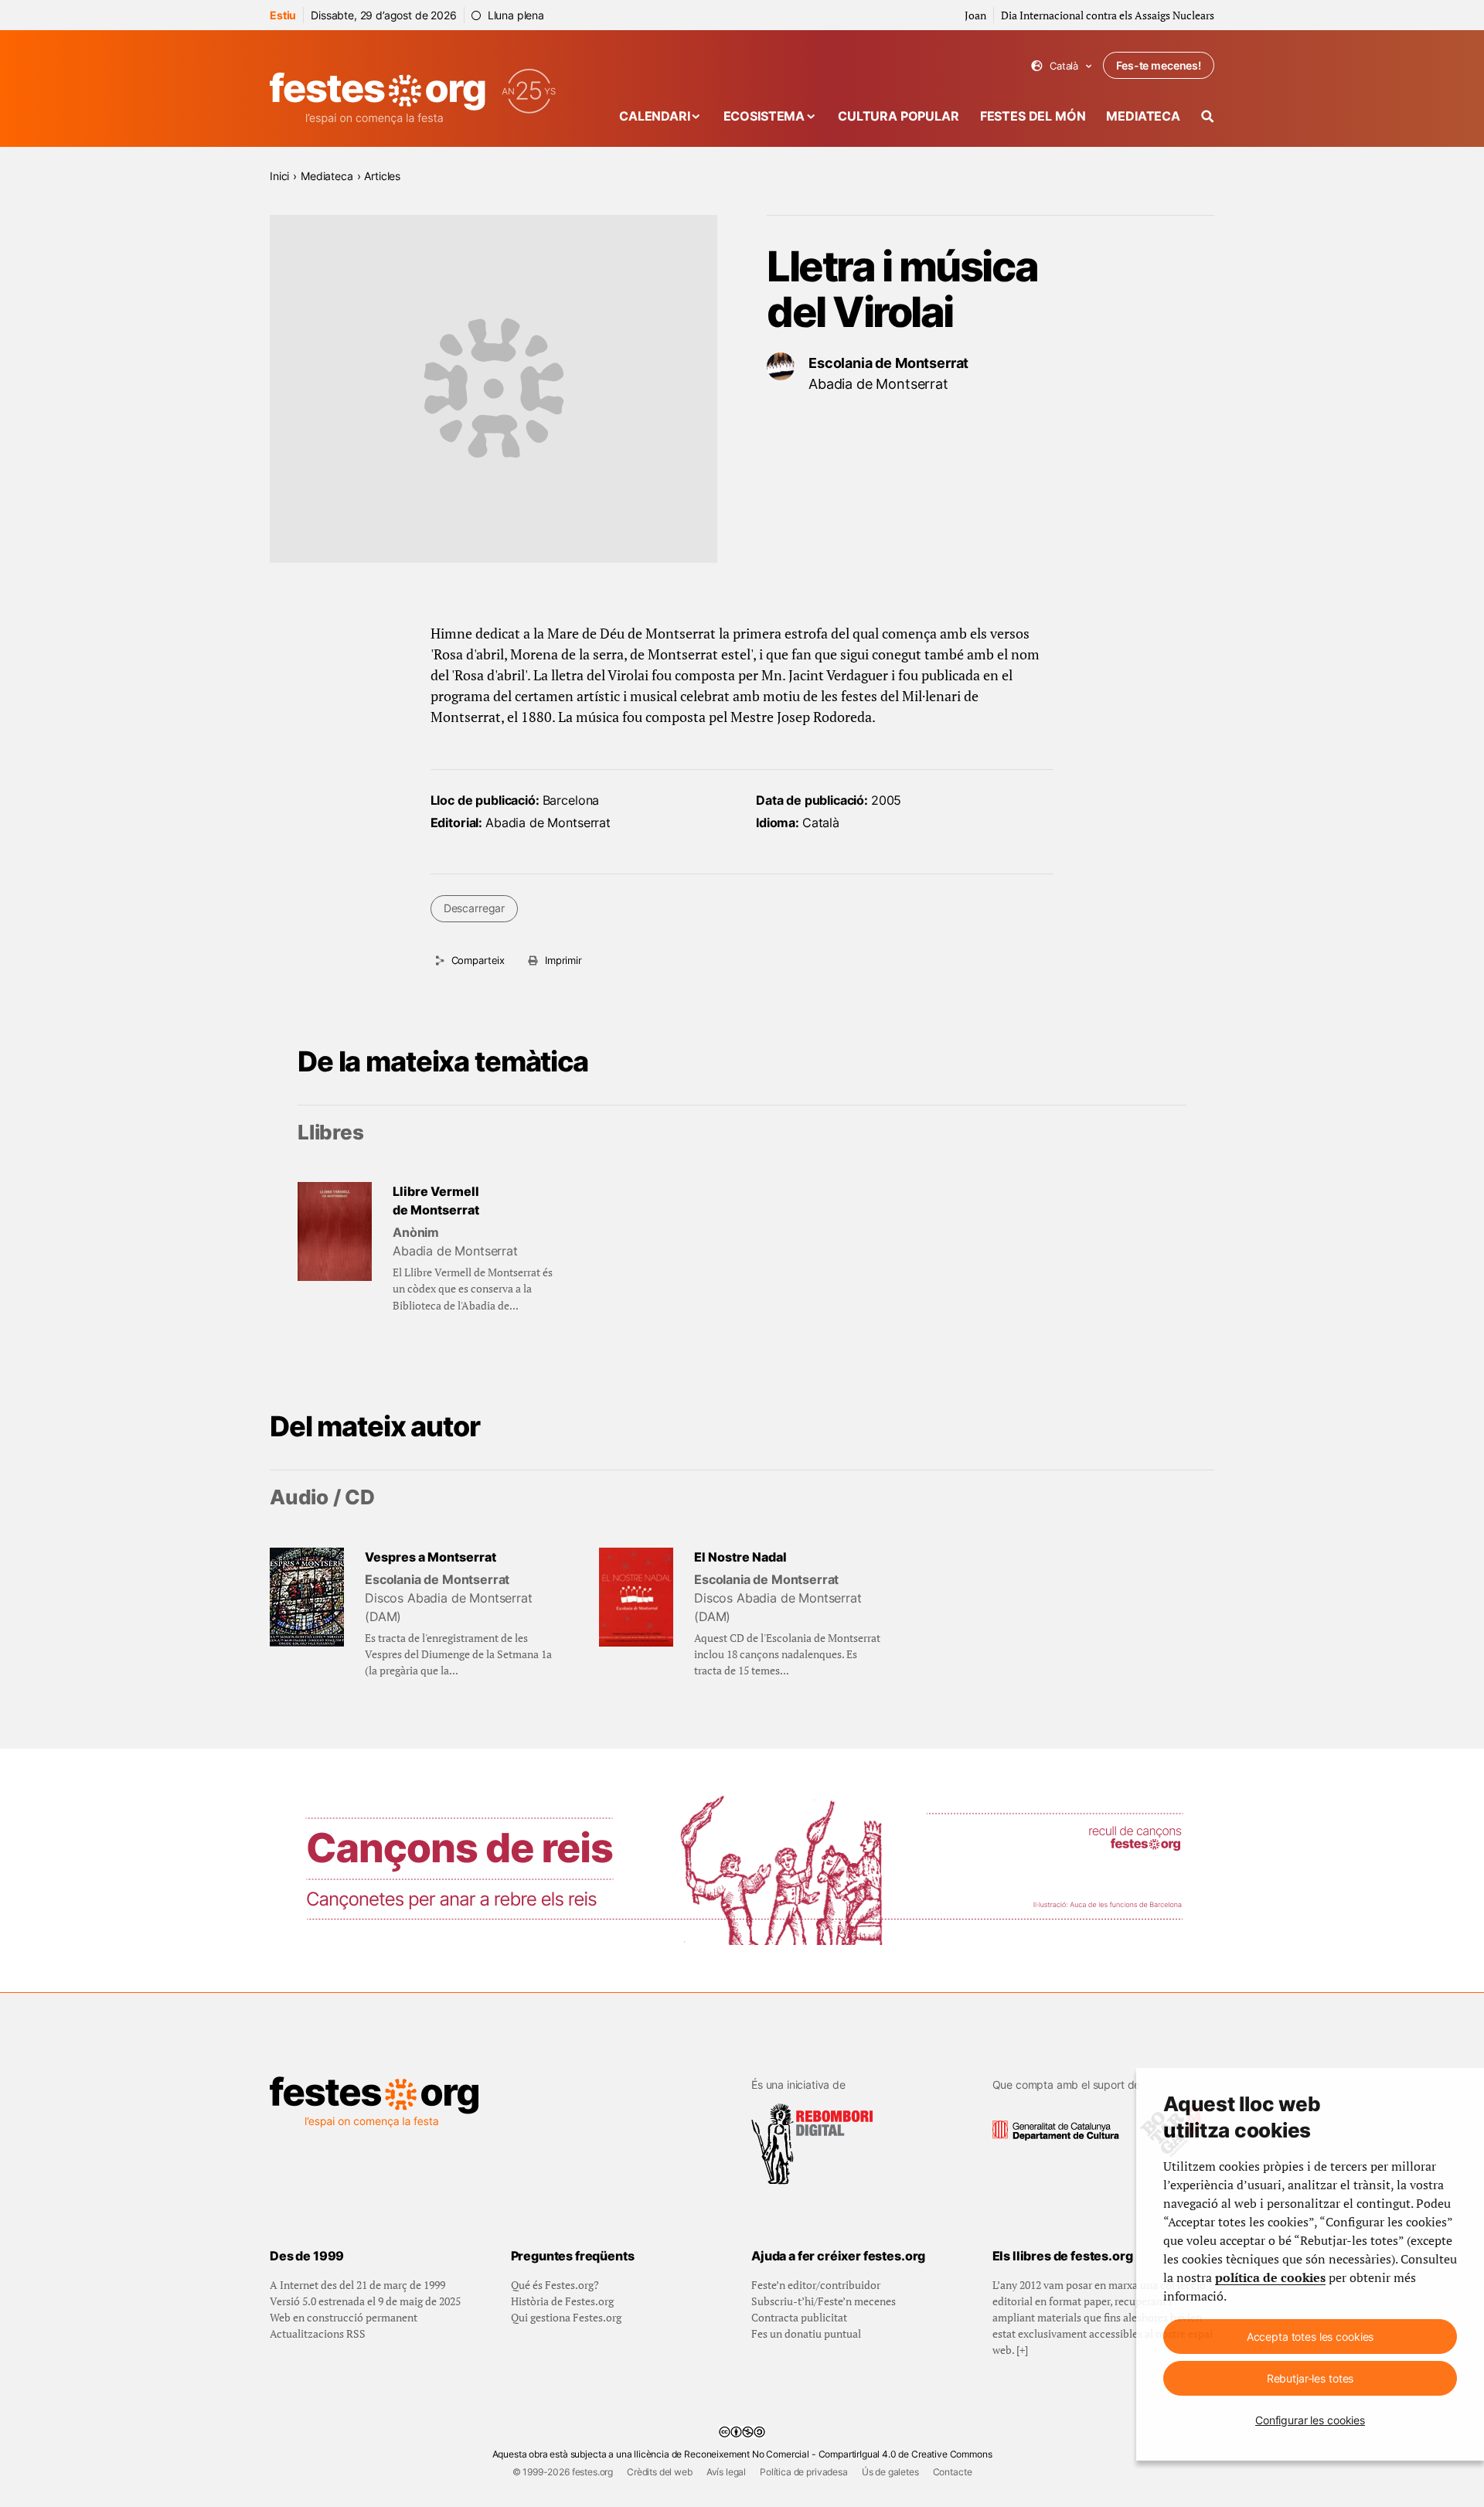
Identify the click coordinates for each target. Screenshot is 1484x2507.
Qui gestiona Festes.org (566, 2317)
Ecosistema (764, 116)
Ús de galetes (890, 2472)
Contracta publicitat (799, 2317)
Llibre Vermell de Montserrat (436, 1201)
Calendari (655, 116)
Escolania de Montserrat (888, 363)
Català (1062, 66)
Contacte (953, 2472)
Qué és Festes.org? (555, 2285)
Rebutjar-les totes (1310, 2378)
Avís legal (726, 2472)
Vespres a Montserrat (431, 1557)
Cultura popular (899, 116)
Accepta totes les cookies (1310, 2337)
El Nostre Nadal (740, 1557)
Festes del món (1033, 116)
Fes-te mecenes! (1159, 65)
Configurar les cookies (1310, 2420)
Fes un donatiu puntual (806, 2333)
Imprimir (563, 960)
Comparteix (478, 960)
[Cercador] (1208, 116)
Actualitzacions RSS (318, 2333)
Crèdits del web (660, 2472)
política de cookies (1270, 2277)
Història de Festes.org (562, 2301)
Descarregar (474, 908)
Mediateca (1143, 116)
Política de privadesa (804, 2472)
